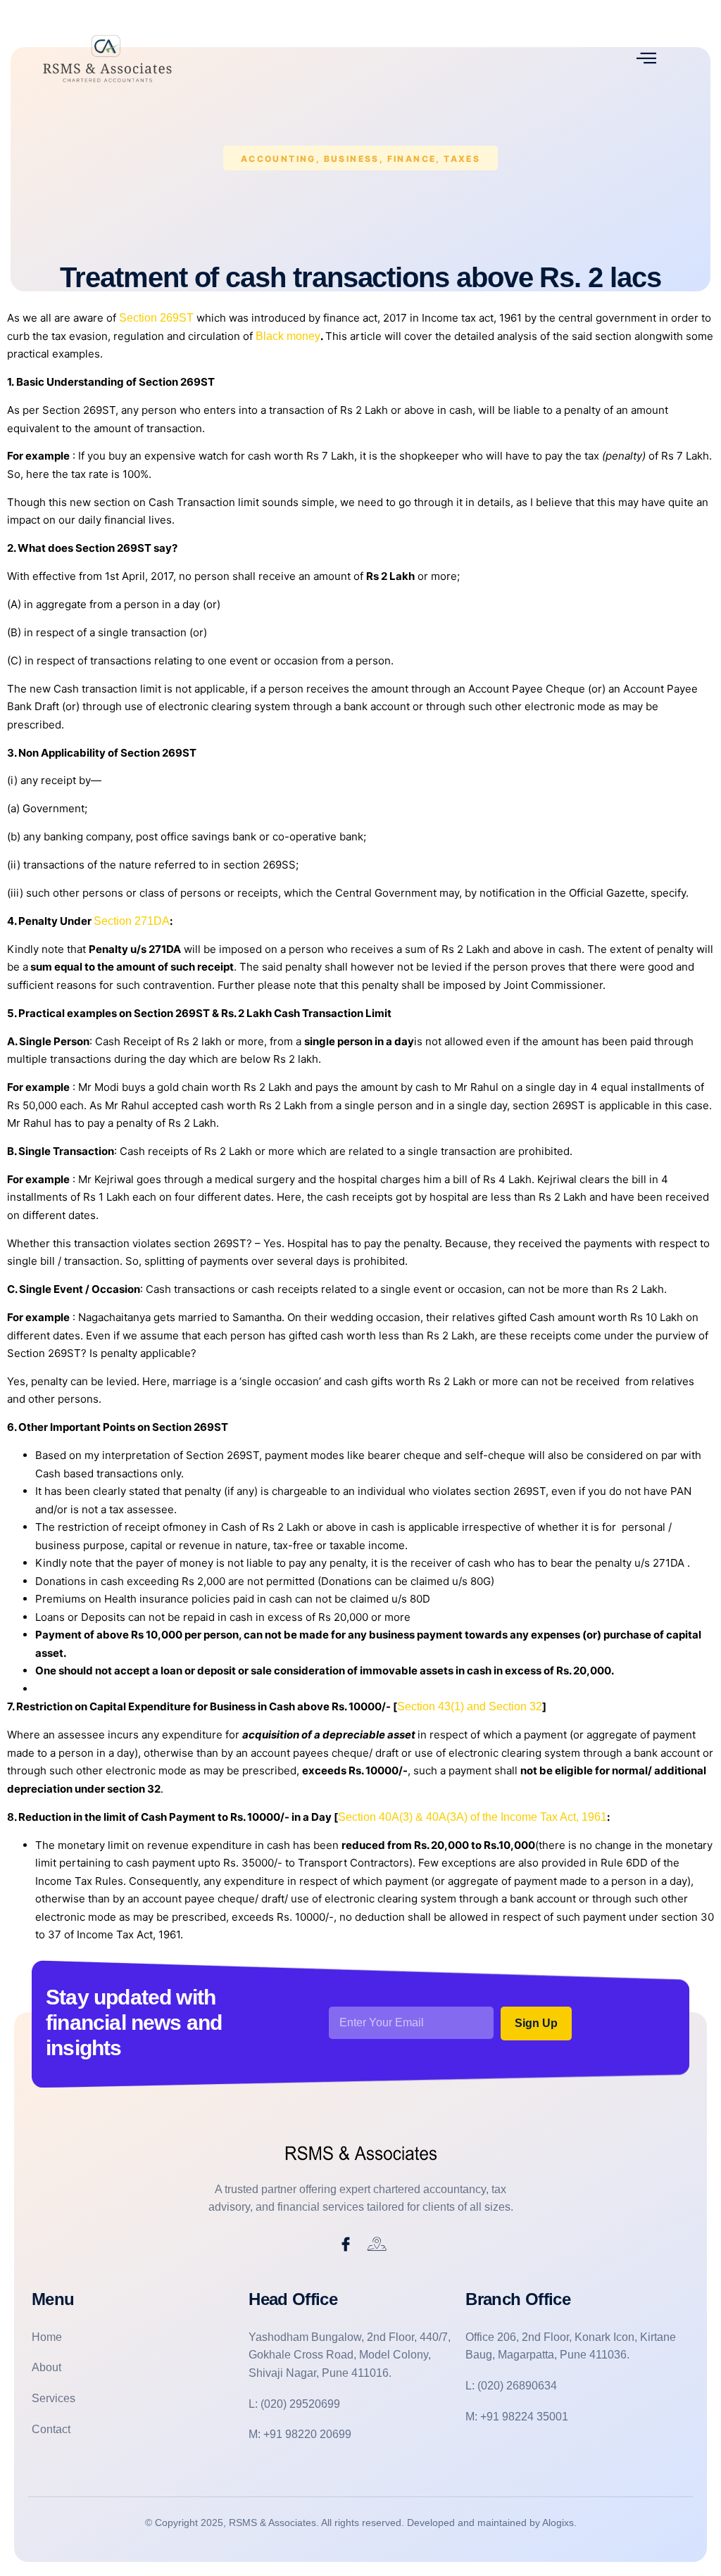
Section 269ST (156, 318)
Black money (287, 336)
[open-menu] (646, 58)
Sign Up (536, 2023)
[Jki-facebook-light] (346, 2244)
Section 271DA (132, 921)
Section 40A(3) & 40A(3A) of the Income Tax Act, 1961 (472, 1817)
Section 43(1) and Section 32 (470, 1706)
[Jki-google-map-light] (377, 2244)
